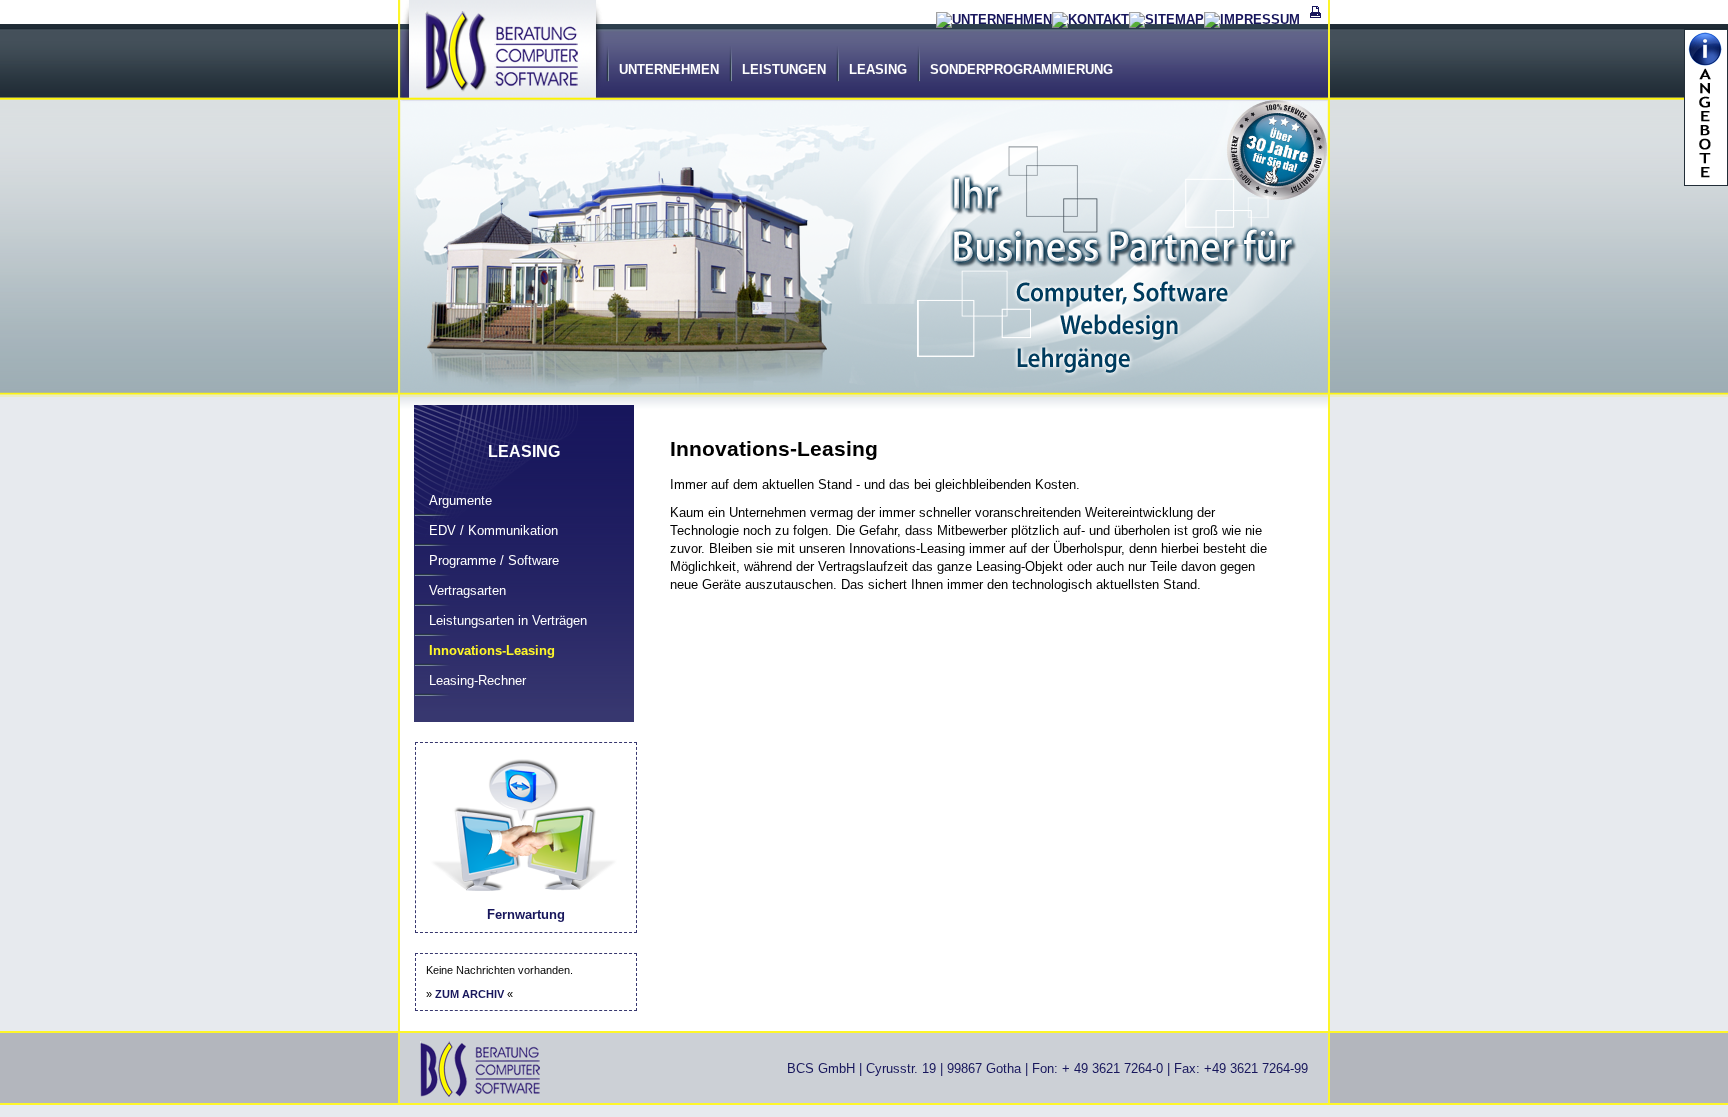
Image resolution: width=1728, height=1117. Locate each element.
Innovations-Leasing (492, 650)
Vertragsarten (467, 590)
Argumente (460, 500)
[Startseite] (994, 19)
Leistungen (784, 69)
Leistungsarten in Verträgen (508, 620)
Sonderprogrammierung (1021, 69)
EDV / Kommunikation (493, 530)
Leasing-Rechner (477, 680)
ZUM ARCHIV (469, 994)
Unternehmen (669, 69)
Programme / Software (494, 560)
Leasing (878, 69)
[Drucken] (1316, 19)
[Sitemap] (1166, 19)
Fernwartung (526, 914)
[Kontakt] (1090, 19)
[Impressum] (1252, 19)
